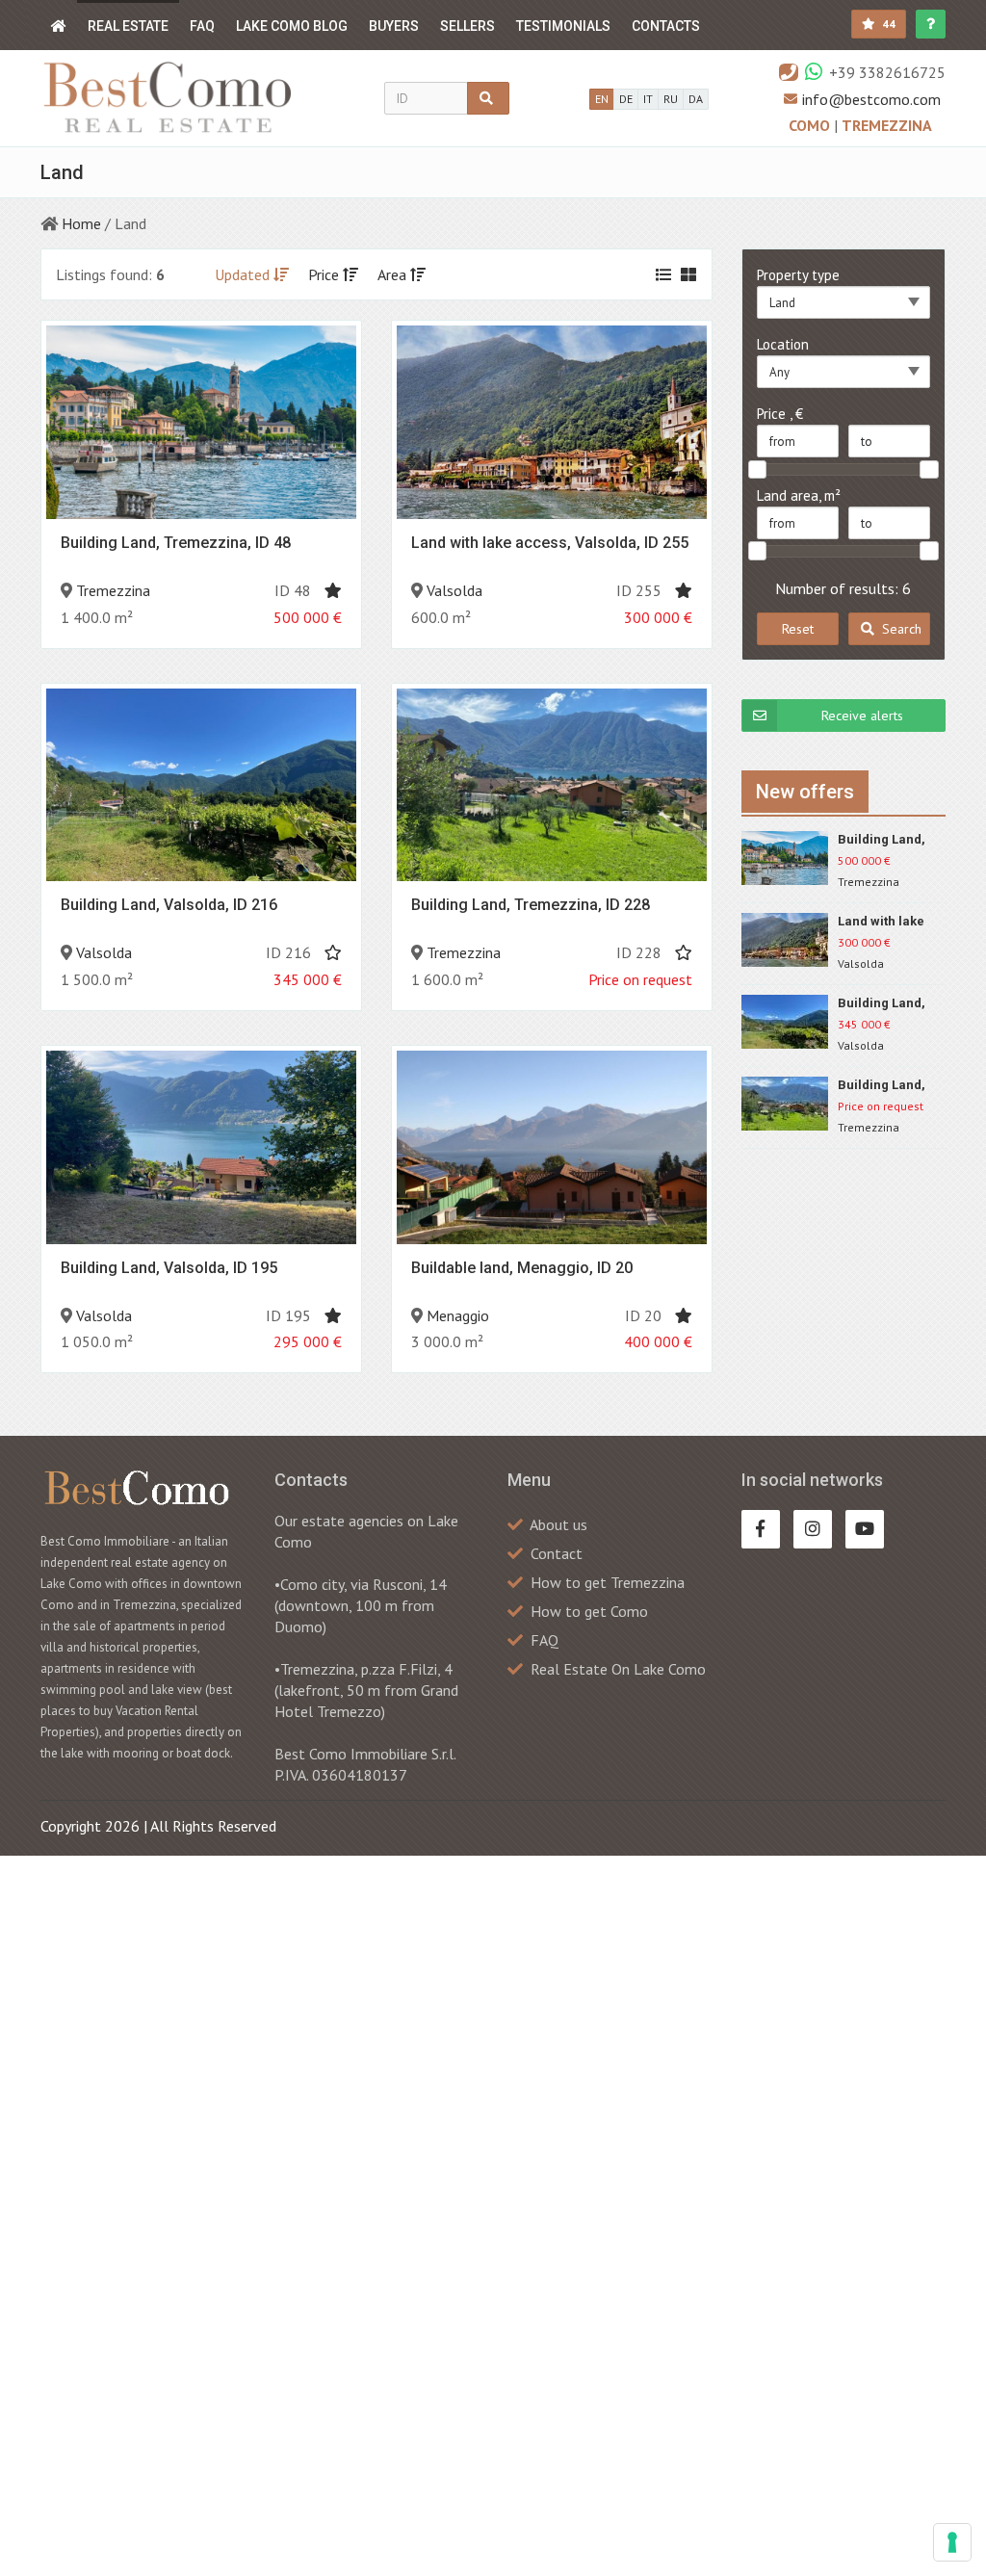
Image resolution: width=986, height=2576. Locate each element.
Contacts (666, 26)
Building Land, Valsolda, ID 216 (169, 905)
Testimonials (563, 26)
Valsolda (454, 590)
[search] (488, 98)
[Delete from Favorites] (333, 590)
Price (325, 274)
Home (81, 223)
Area (394, 274)
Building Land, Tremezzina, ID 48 (176, 543)
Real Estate (128, 26)
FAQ (202, 26)
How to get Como (589, 1611)
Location (783, 344)
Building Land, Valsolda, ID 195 (169, 1268)
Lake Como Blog (292, 26)
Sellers (467, 26)
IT (648, 99)
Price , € (780, 414)
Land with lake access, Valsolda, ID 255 (550, 543)
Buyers (394, 26)
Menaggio (458, 1315)
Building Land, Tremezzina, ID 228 (531, 905)
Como (811, 125)
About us (558, 1524)
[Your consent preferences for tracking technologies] (952, 2542)
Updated (244, 274)
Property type (798, 275)
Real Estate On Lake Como (618, 1669)
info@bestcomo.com (871, 99)
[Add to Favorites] (333, 952)
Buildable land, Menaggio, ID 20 (522, 1268)
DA (696, 99)
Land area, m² (799, 495)
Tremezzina (887, 125)
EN (602, 99)
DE (626, 99)
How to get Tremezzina (608, 1582)
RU (671, 99)
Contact (557, 1553)
